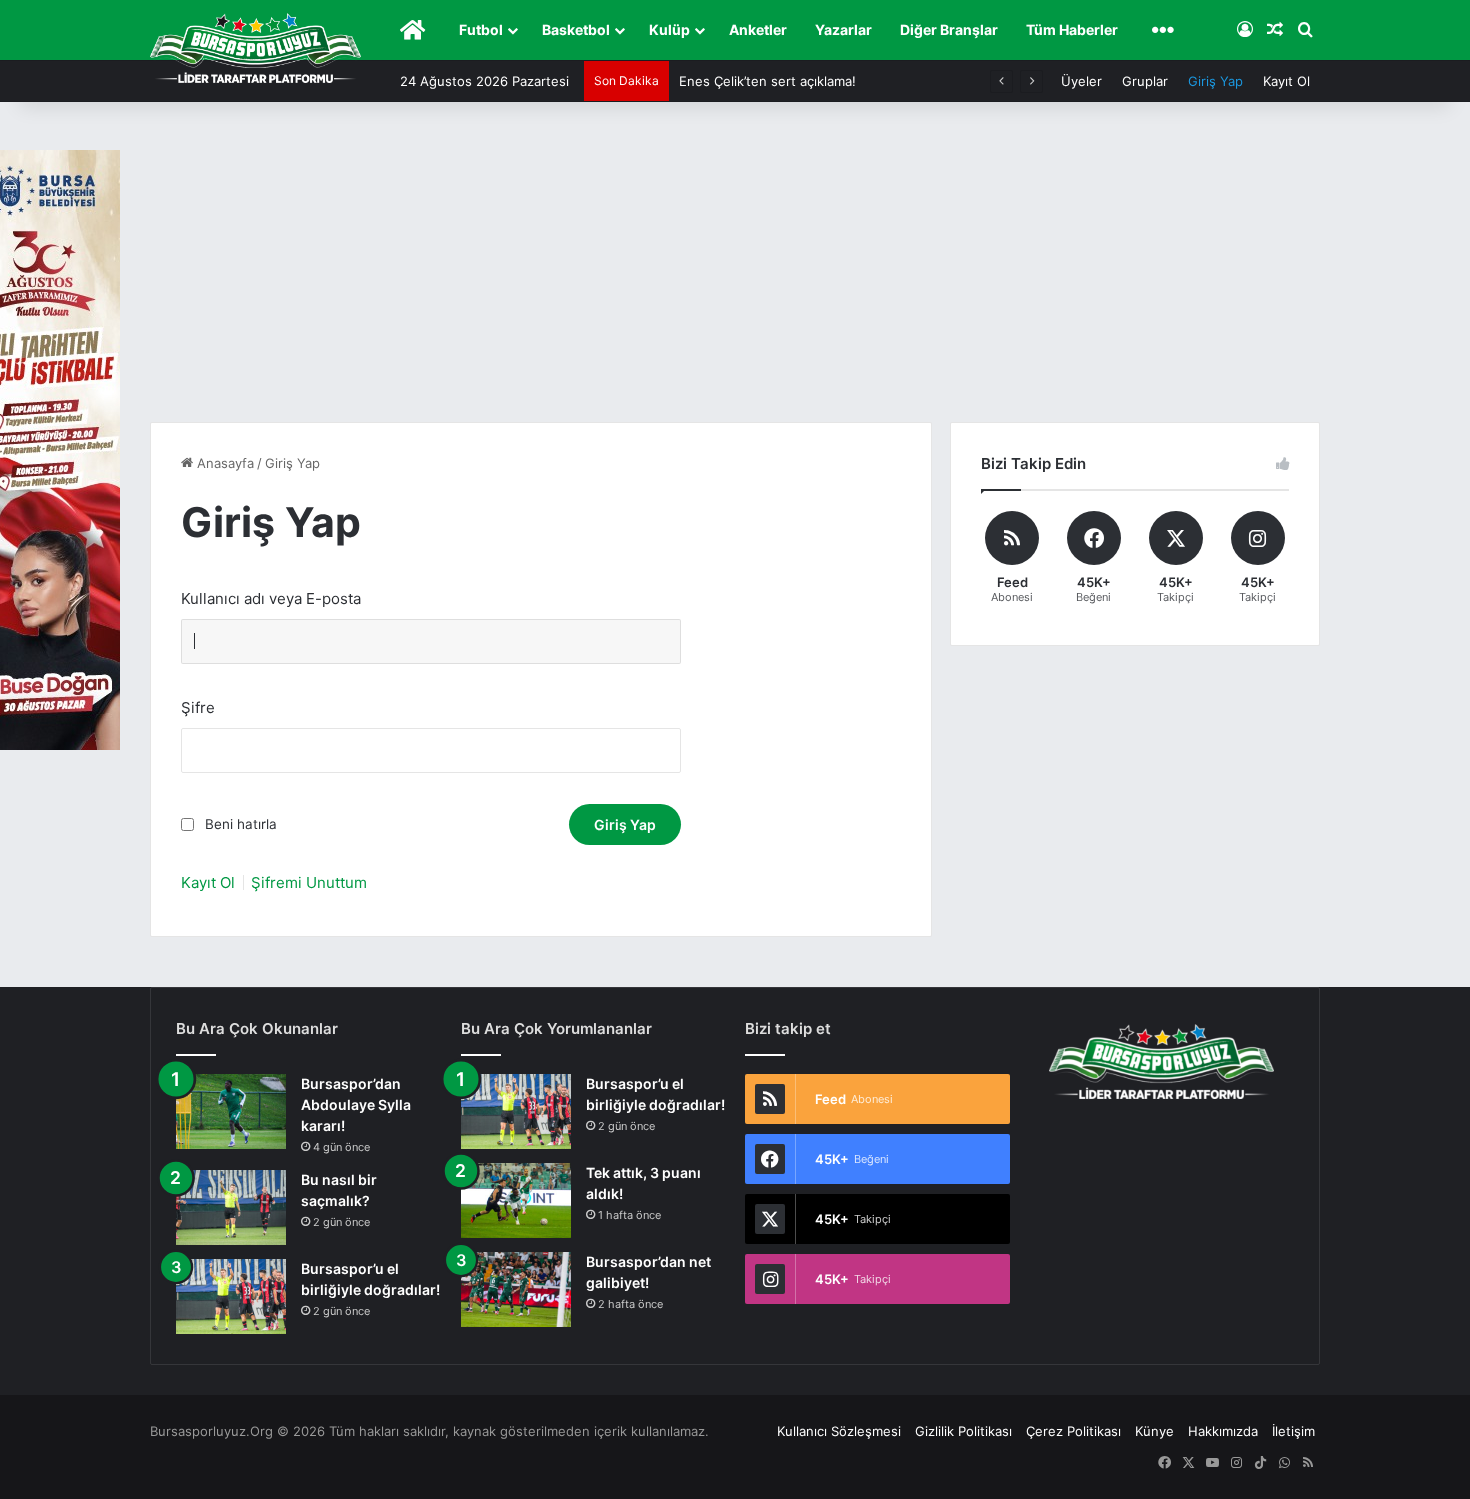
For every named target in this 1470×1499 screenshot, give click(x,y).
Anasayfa (223, 463)
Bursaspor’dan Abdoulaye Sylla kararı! (356, 1104)
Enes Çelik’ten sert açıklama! (767, 81)
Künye (1154, 1431)
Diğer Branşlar (949, 29)
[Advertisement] (735, 272)
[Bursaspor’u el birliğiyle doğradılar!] (231, 1296)
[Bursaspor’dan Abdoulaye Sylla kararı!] (231, 1111)
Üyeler (1081, 81)
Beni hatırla (241, 824)
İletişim (1293, 1431)
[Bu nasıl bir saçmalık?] (231, 1207)
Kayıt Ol (1286, 81)
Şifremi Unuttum (309, 882)
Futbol (481, 29)
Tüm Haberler (1072, 29)
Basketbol (576, 29)
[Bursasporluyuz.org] (255, 48)
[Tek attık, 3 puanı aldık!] (516, 1200)
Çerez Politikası (1073, 1431)
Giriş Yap (1215, 81)
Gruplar (1145, 81)
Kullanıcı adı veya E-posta (271, 598)
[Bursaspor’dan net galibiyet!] (516, 1289)
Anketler (758, 29)
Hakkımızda (1223, 1431)
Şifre (198, 707)
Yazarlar (843, 29)
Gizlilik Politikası (963, 1431)
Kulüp (669, 29)
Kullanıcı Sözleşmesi (839, 1431)
